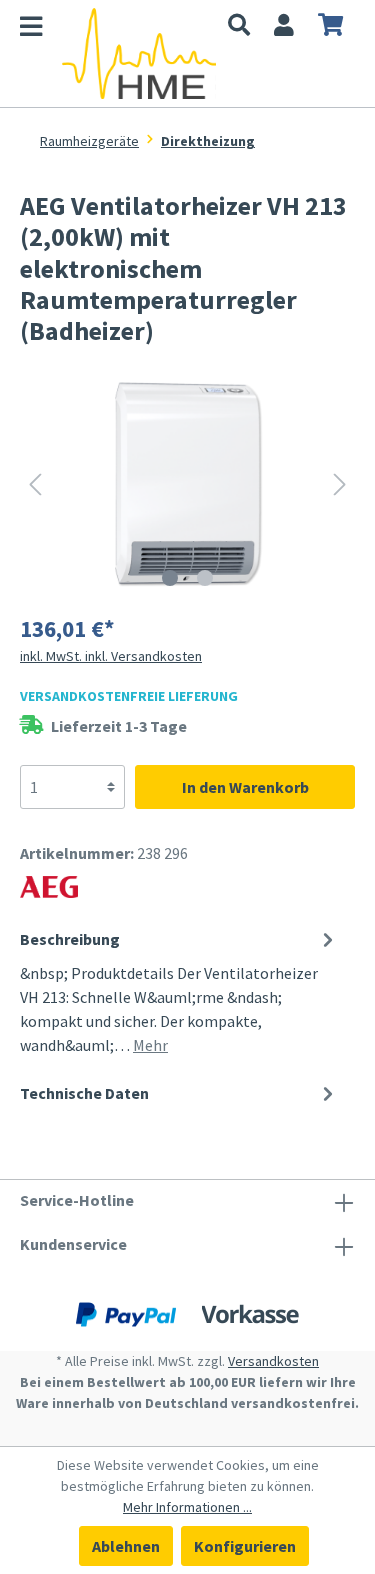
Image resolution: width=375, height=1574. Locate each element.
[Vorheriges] (35, 483)
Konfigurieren (245, 1546)
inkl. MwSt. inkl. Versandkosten (111, 656)
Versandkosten (273, 1361)
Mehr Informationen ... (187, 1507)
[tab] (179, 990)
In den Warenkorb (245, 787)
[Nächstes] (340, 483)
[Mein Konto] (284, 27)
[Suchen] (239, 27)
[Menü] (41, 30)
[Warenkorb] (330, 27)
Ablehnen (126, 1546)
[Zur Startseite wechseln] (139, 53)
